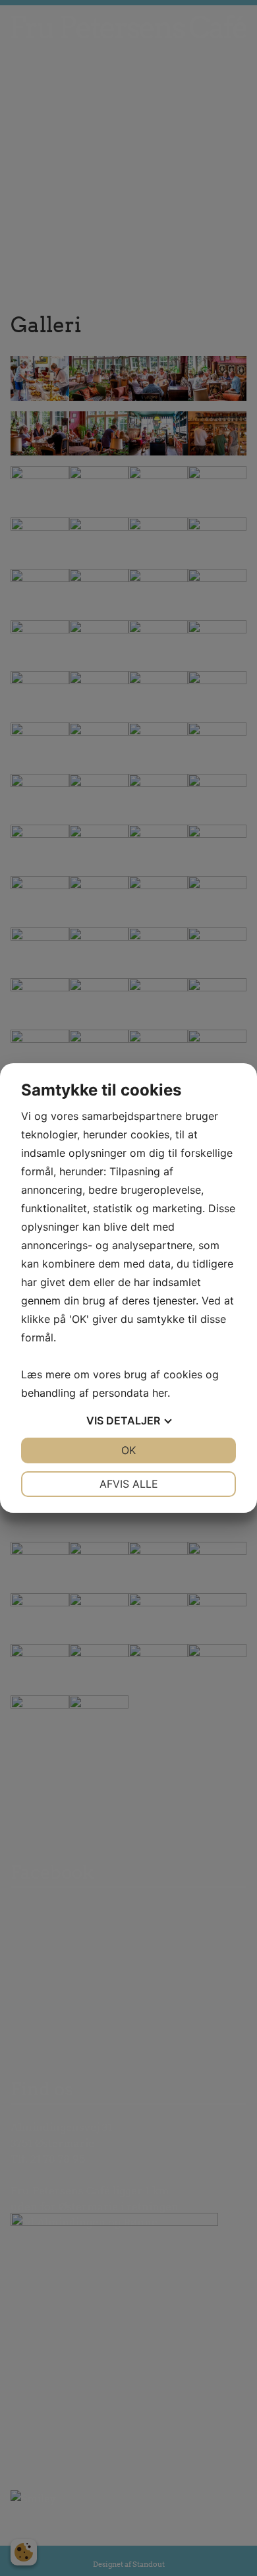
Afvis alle (129, 1484)
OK (128, 1450)
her (160, 1393)
